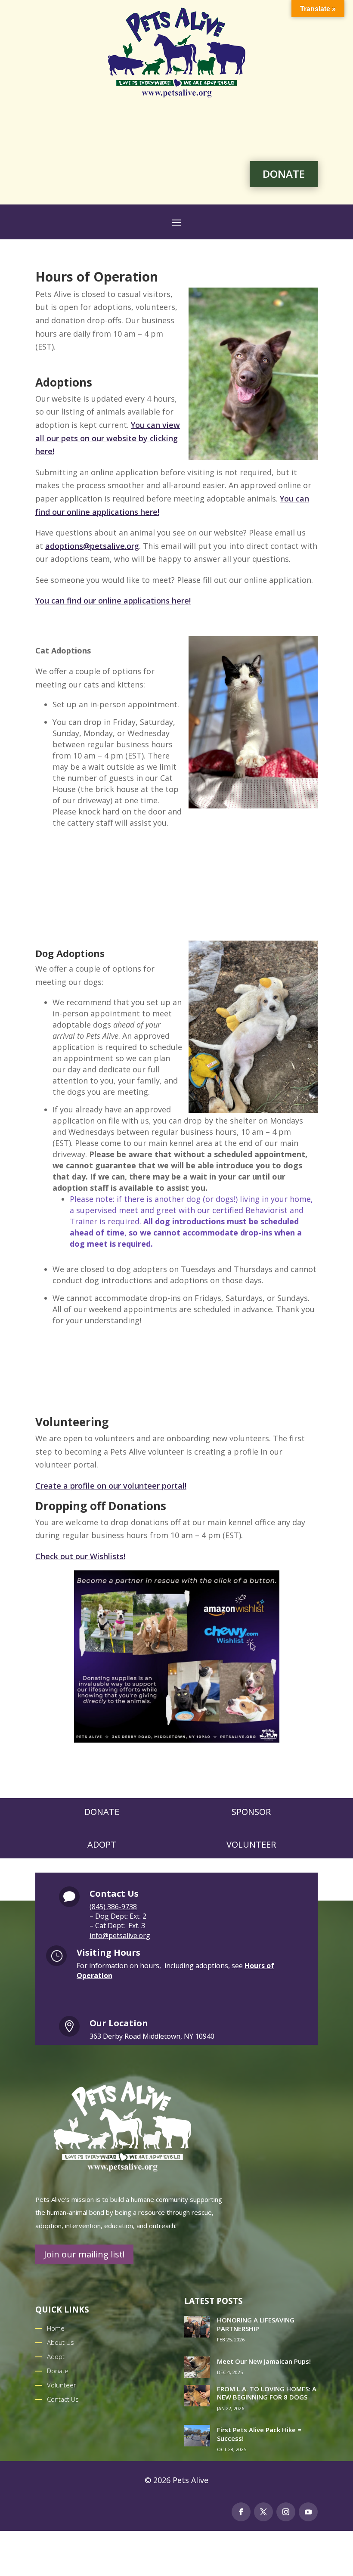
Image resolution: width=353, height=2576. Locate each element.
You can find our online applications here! (113, 601)
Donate (102, 1812)
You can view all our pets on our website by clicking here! (108, 438)
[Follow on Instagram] (286, 2512)
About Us (60, 2342)
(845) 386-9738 (113, 1907)
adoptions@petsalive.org (92, 546)
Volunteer (251, 1844)
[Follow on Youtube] (308, 2512)
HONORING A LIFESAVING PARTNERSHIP (256, 2324)
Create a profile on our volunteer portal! (111, 1486)
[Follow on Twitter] (263, 2512)
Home (56, 2328)
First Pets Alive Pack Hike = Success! (259, 2434)
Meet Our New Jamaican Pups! (264, 2361)
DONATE (284, 174)
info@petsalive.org (120, 1935)
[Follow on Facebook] (241, 2512)
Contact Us (63, 2399)
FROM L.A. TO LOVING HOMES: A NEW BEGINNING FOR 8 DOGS (267, 2393)
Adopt (102, 1844)
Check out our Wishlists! (80, 1556)
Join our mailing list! (84, 2254)
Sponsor (251, 1812)
